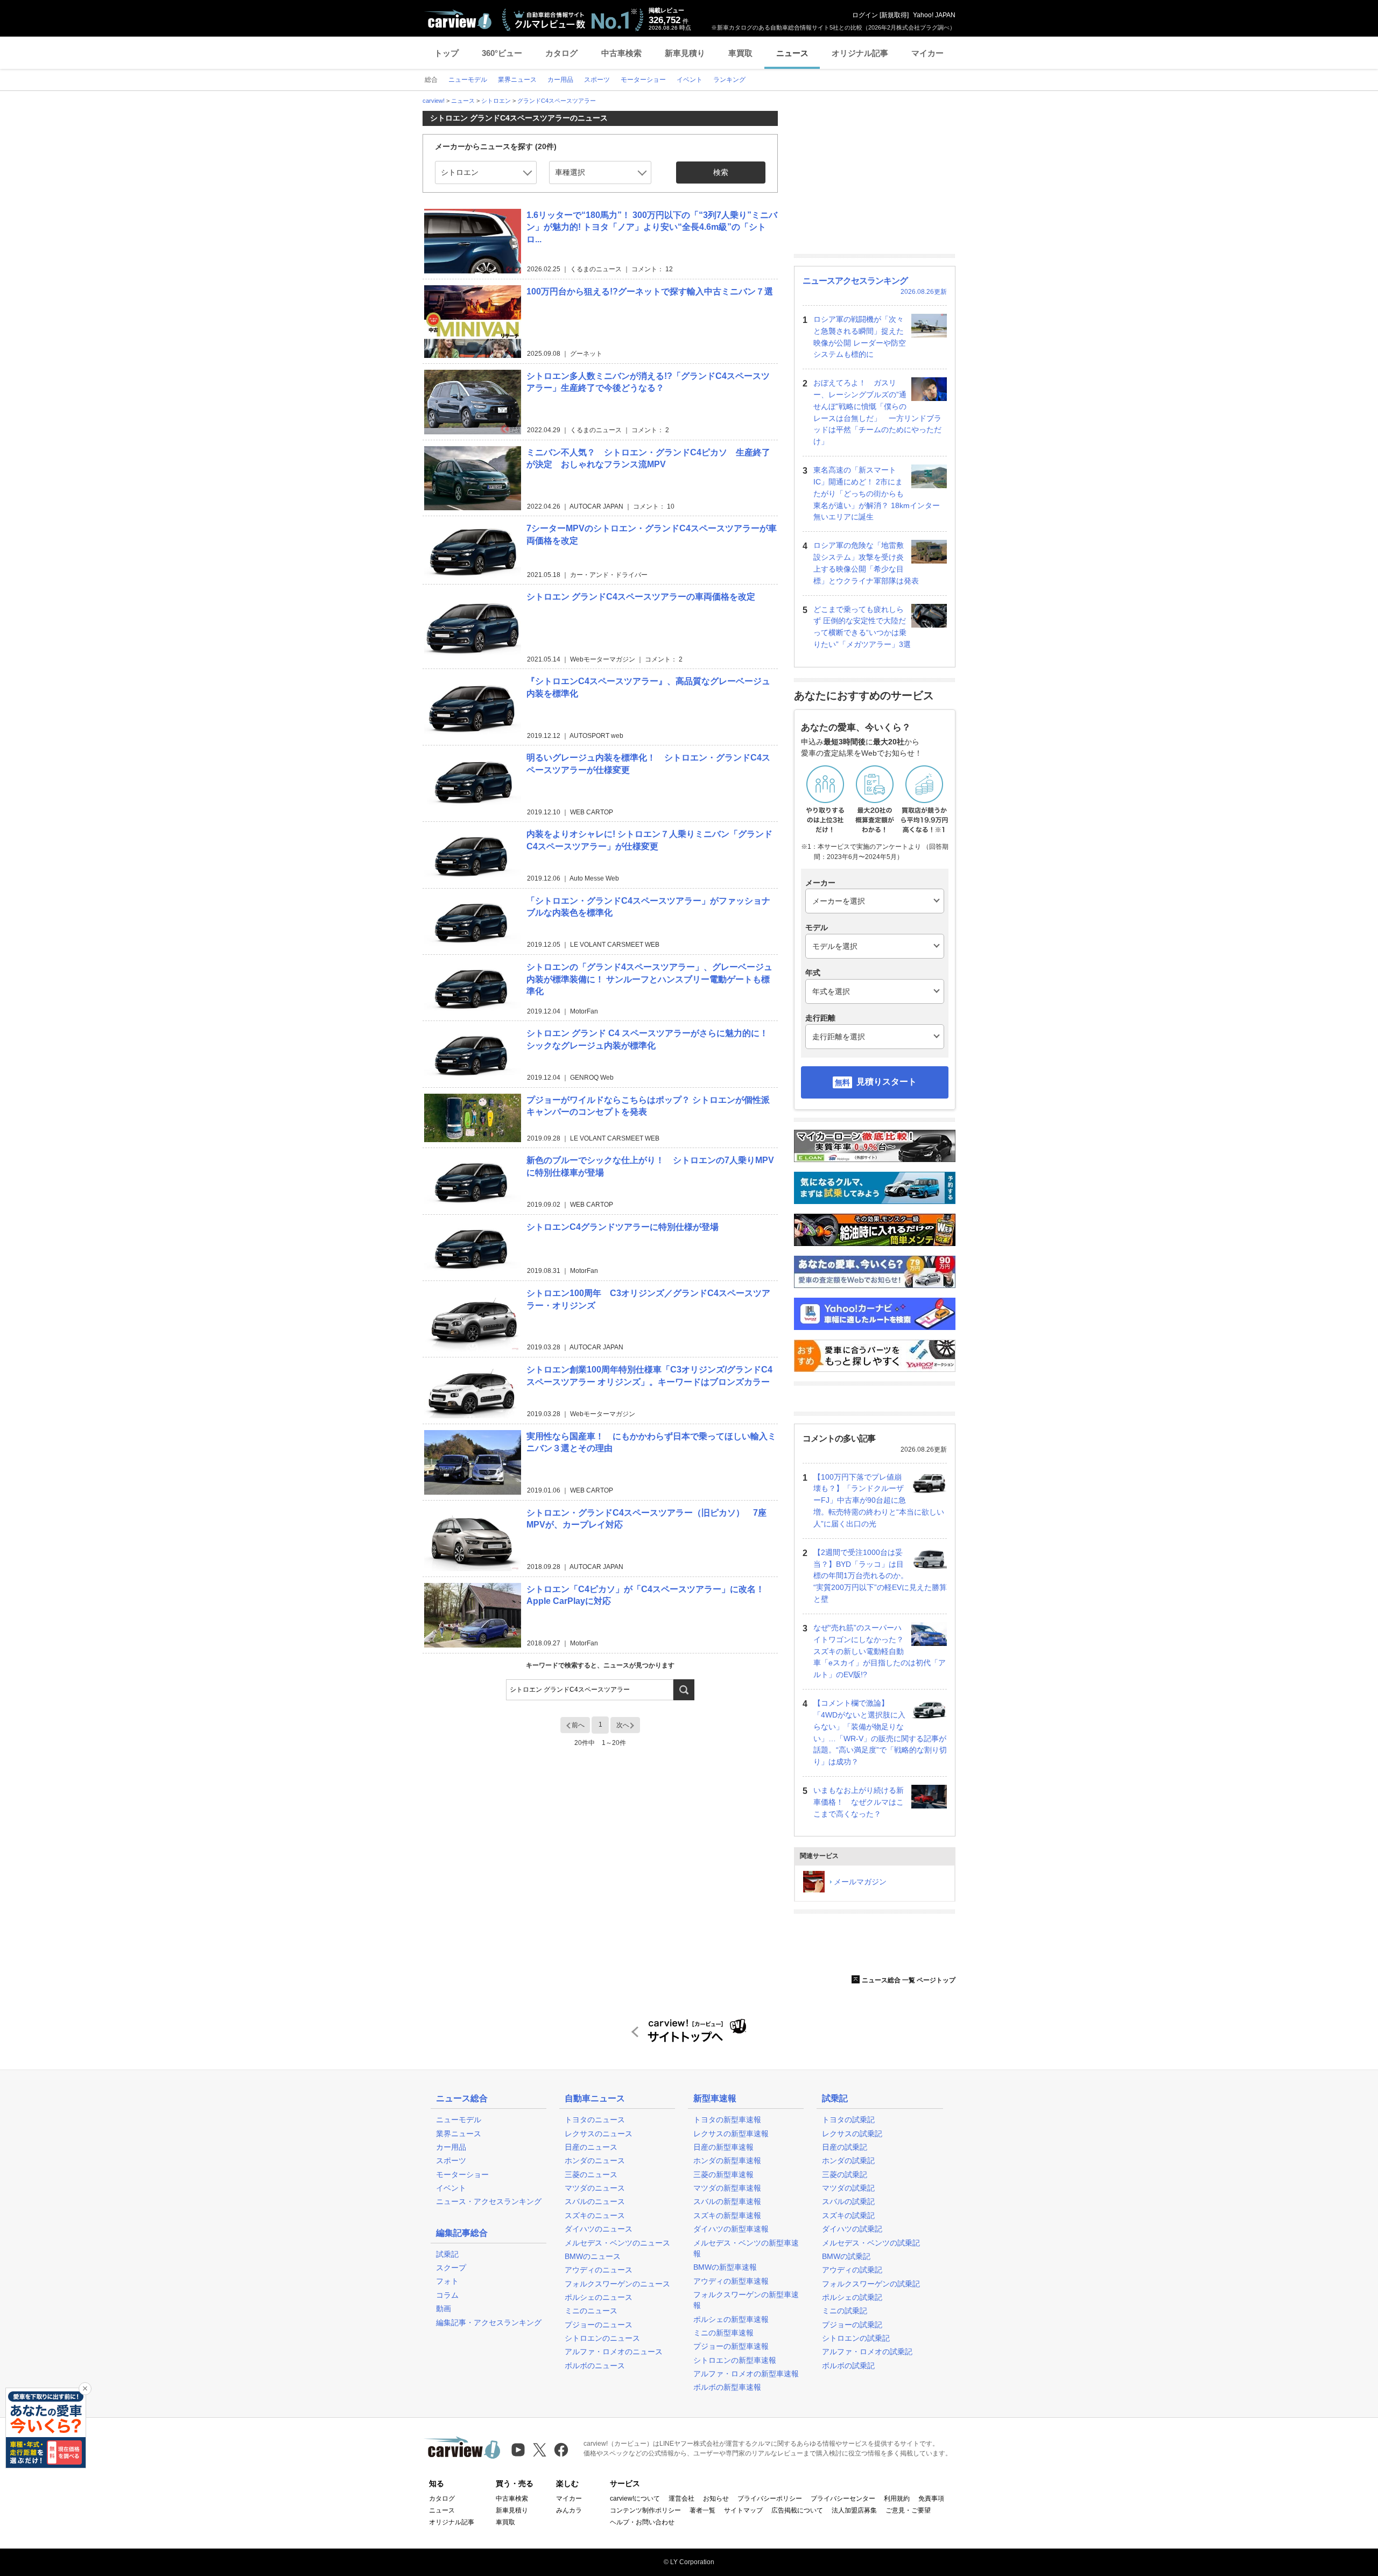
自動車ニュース (595, 2098)
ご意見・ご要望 (908, 2510)
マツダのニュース (595, 2188)
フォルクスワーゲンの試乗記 (871, 2284)
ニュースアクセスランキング (855, 281)
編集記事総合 (462, 2233)
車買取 (740, 53)
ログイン (865, 15)
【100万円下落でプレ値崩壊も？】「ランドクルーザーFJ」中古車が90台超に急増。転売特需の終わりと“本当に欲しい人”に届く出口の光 (879, 1500)
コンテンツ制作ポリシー (645, 2510)
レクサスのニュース (599, 2134)
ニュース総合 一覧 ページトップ (909, 1980)
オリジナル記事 (860, 53)
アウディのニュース (599, 2270)
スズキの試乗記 (848, 2215)
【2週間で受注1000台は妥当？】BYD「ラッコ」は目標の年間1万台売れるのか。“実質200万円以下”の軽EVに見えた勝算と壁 (880, 1576)
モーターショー (462, 2174)
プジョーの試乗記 (852, 2325)
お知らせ (716, 2498)
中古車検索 (621, 53)
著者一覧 (702, 2510)
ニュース (792, 53)
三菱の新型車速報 (723, 2174)
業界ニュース (459, 2134)
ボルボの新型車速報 (727, 2387)
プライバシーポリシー (770, 2498)
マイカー (927, 53)
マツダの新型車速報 (727, 2188)
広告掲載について (797, 2510)
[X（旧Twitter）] (540, 2450)
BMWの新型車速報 (725, 2267)
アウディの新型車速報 (731, 2281)
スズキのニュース (595, 2215)
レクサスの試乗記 (852, 2134)
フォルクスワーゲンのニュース (617, 2284)
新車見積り (685, 53)
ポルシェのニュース (599, 2297)
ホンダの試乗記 (848, 2160)
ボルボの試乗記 (848, 2366)
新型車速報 (715, 2098)
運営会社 (681, 2498)
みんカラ (569, 2510)
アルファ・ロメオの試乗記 (867, 2352)
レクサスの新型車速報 (731, 2134)
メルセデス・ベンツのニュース (617, 2243)
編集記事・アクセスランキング (489, 2322)
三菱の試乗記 (845, 2174)
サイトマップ (743, 2510)
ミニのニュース (591, 2311)
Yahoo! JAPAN (934, 15)
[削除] (85, 2389)
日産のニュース (591, 2147)
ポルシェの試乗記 (852, 2297)
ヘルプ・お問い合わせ (642, 2522)
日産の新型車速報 (723, 2147)
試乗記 (447, 2254)
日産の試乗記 (845, 2147)
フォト (447, 2281)
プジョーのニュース (599, 2325)
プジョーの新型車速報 (731, 2346)
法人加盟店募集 (854, 2510)
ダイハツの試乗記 (852, 2229)
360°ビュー (502, 53)
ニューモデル (459, 2120)
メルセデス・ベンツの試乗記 (871, 2243)
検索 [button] (721, 172)
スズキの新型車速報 (727, 2215)
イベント (451, 2188)
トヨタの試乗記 (848, 2120)
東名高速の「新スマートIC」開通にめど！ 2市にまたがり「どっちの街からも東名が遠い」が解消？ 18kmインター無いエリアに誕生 (877, 493)
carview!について (635, 2498)
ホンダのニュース (595, 2160)
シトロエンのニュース (602, 2338)
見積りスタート (887, 1082)
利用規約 (897, 2498)
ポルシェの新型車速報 (731, 2319)
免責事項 (931, 2498)
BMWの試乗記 (846, 2256)
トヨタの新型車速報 (727, 2120)
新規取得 (894, 15)
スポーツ (451, 2160)
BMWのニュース (593, 2256)
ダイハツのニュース (599, 2229)
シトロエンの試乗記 (856, 2338)
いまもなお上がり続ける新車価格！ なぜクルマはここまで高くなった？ (859, 1802)
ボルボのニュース (595, 2366)
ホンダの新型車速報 (727, 2160)
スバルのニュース (595, 2201)
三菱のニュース (591, 2174)
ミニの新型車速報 (723, 2333)
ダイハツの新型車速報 (731, 2229)
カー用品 (451, 2147)
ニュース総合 (462, 2098)
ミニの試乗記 (845, 2311)
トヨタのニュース (595, 2120)
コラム (447, 2295)
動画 (444, 2308)
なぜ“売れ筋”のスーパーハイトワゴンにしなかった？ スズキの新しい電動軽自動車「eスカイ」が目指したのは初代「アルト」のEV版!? (880, 1651)
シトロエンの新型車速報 (735, 2360)
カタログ (561, 53)
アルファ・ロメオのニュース (614, 2352)
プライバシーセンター (843, 2498)
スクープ (451, 2268)
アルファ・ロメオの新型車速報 (746, 2374)
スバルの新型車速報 (727, 2201)
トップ (447, 53)
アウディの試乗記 (852, 2270)
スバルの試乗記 (848, 2201)
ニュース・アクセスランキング (489, 2201)
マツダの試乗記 (848, 2188)
